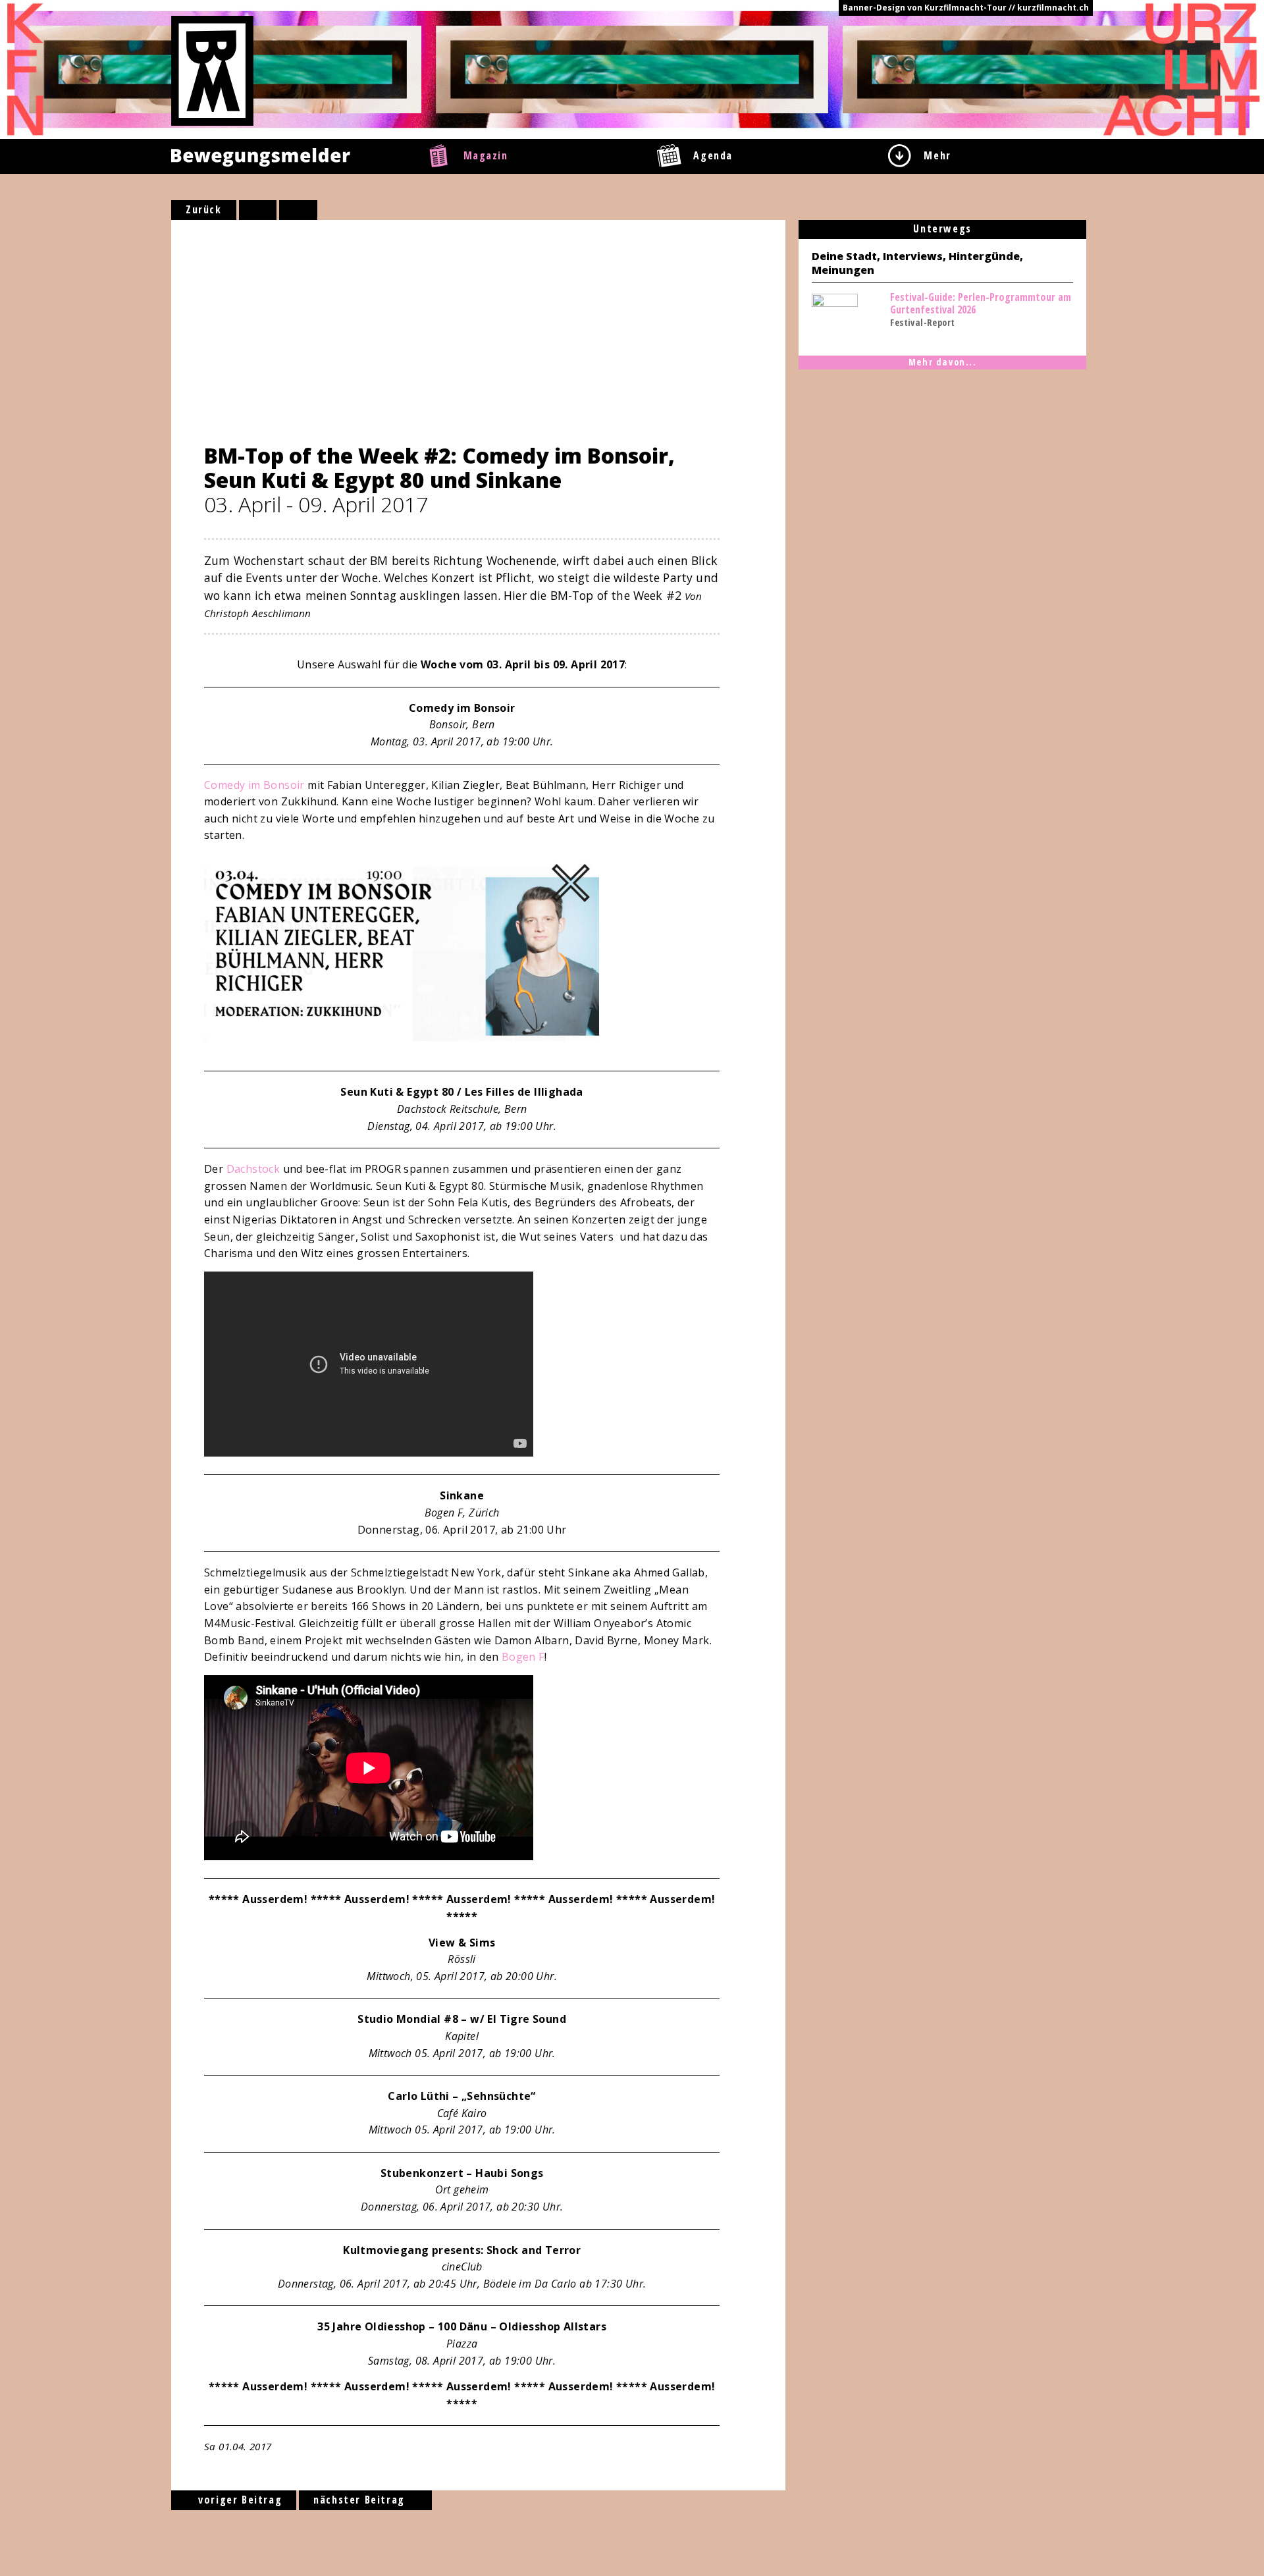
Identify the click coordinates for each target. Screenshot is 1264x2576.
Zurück (204, 209)
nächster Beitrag (361, 2500)
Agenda (713, 155)
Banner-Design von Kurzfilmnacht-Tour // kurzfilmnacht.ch (966, 8)
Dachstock (253, 1169)
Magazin (486, 155)
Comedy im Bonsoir (254, 785)
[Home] (212, 70)
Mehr (937, 155)
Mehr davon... (943, 362)
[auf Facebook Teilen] (258, 210)
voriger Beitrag (239, 2500)
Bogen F (523, 1657)
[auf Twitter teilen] (298, 210)
